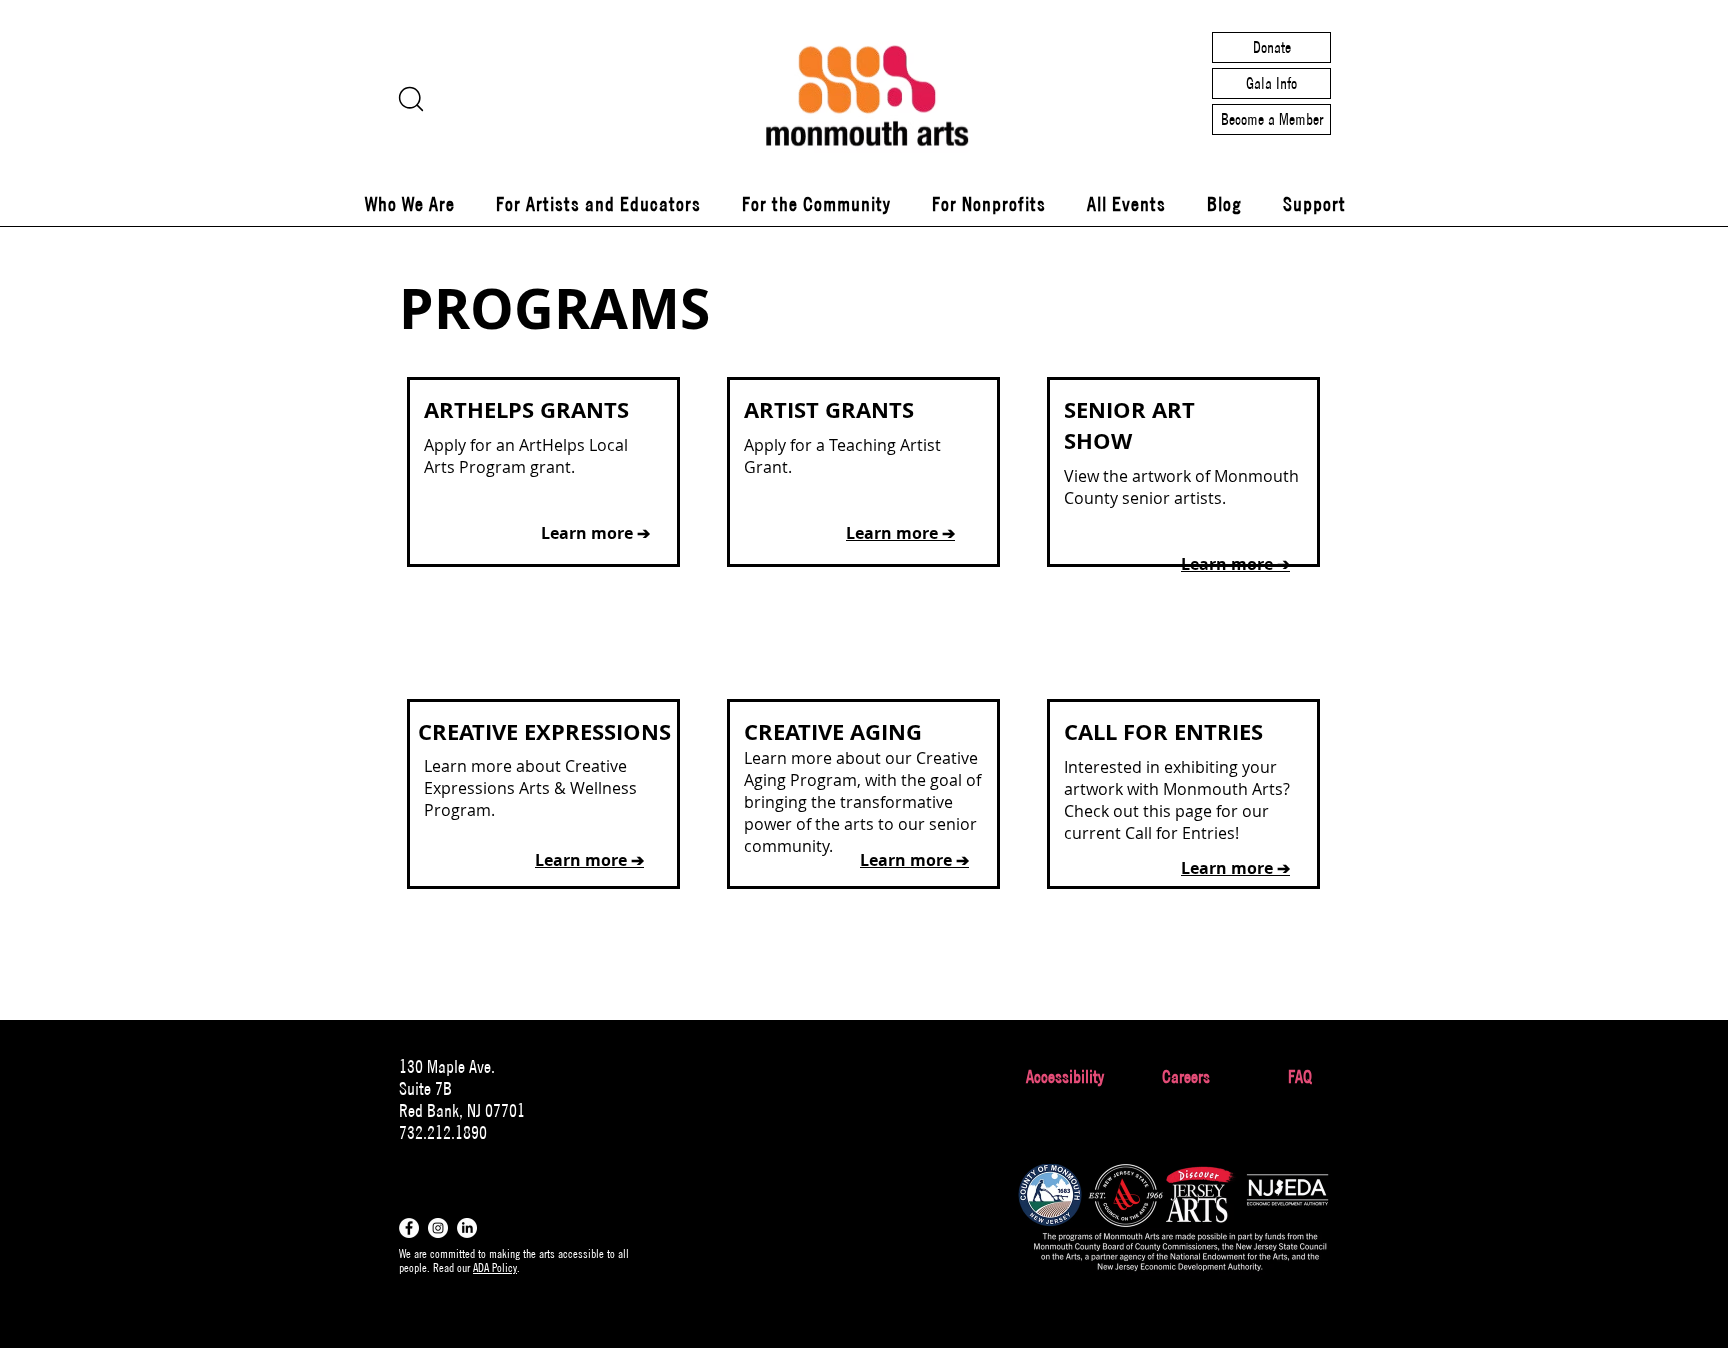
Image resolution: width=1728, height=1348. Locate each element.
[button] (409, 204)
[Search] (410, 99)
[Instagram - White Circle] (438, 1228)
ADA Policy (495, 1267)
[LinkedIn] (467, 1228)
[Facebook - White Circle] (409, 1228)
